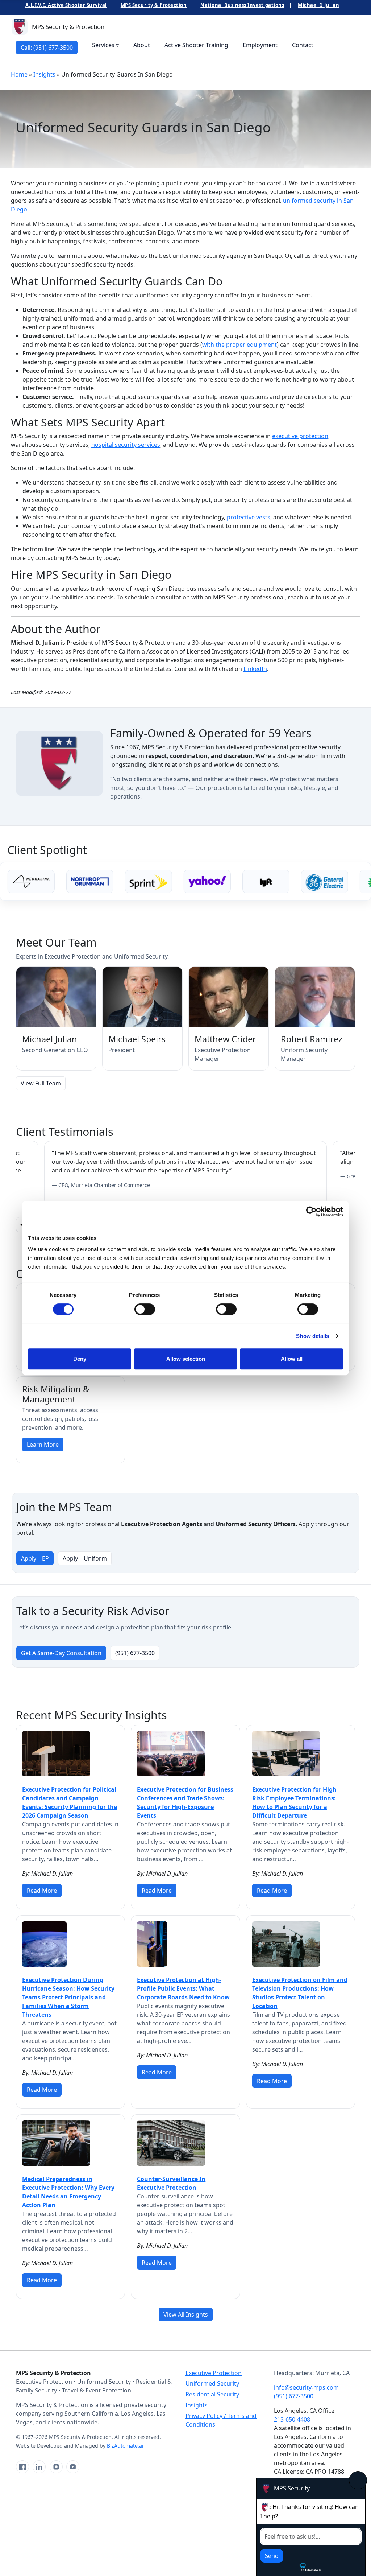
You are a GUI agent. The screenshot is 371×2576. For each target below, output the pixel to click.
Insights (44, 74)
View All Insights (186, 2315)
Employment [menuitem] (260, 45)
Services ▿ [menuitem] (105, 45)
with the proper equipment (239, 345)
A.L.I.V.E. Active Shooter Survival (66, 5)
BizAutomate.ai (125, 2446)
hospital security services (126, 445)
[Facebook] (22, 2467)
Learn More (43, 1444)
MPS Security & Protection (154, 5)
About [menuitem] (142, 45)
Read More (42, 1891)
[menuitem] (47, 47)
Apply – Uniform (85, 1558)
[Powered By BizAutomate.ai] (311, 2567)
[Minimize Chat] (358, 2480)
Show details (312, 1336)
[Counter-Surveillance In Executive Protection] (171, 2143)
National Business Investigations (242, 5)
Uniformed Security (212, 2383)
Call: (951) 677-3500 (47, 48)
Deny (80, 1359)
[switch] (145, 1309)
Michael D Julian (318, 5)
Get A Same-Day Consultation (61, 1653)
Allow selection (186, 1359)
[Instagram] (56, 2467)
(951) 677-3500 (135, 1653)
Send (272, 2556)
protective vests (249, 517)
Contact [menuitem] (303, 45)
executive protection (300, 436)
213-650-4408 (292, 2419)
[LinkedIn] (39, 2467)
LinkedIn (255, 669)
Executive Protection (214, 2373)
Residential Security (212, 2394)
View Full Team (41, 1083)
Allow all (292, 1359)
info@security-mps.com (306, 2387)
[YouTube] (73, 2467)
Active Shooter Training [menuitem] (196, 45)
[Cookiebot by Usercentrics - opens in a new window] (311, 1212)
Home (19, 74)
